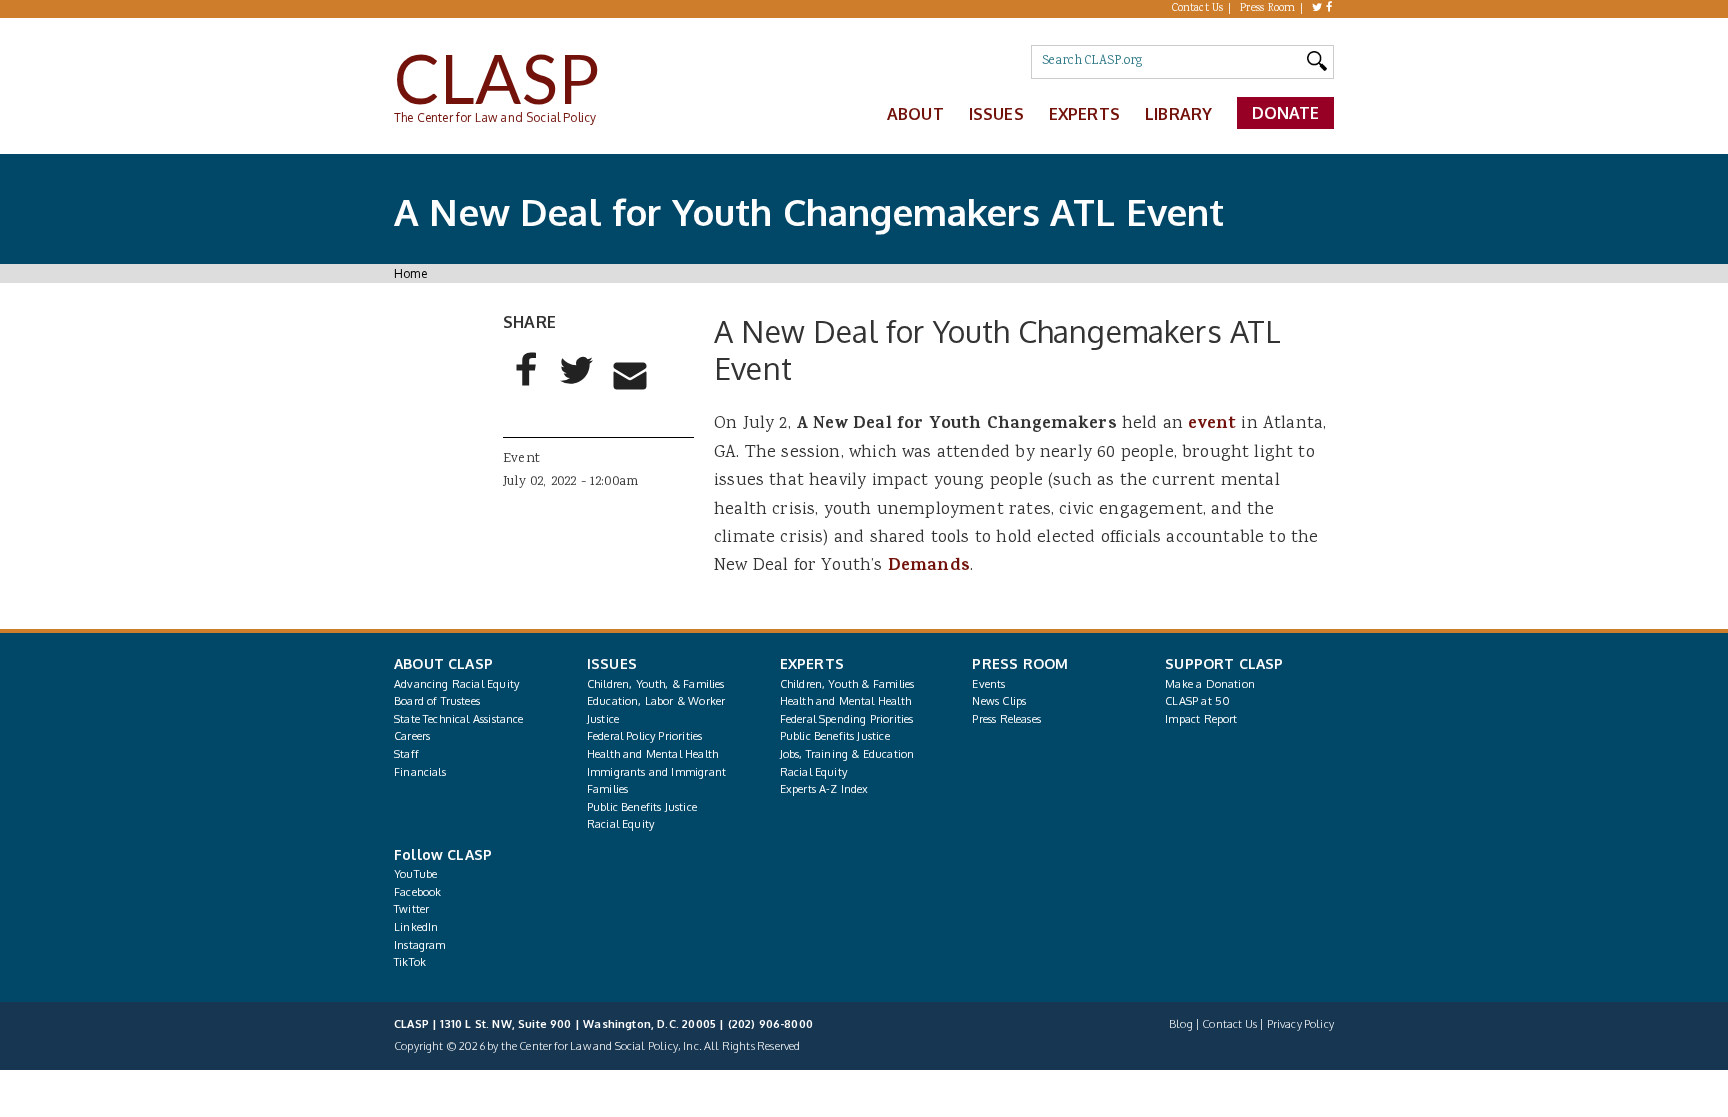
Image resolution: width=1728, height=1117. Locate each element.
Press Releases (1006, 719)
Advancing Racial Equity (456, 684)
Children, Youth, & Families (656, 684)
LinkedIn (416, 927)
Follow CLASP (443, 854)
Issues (996, 114)
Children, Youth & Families (847, 684)
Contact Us (1198, 9)
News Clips (999, 701)
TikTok (410, 962)
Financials (420, 772)
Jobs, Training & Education (847, 754)
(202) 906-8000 (770, 1024)
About (915, 114)
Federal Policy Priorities (644, 736)
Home (410, 273)
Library (1178, 114)
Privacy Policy (1300, 1024)
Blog (1181, 1024)
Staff (406, 754)
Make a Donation (1210, 684)
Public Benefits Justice (642, 807)
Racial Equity (620, 824)
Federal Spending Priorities (847, 719)
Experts (1084, 114)
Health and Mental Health (652, 754)
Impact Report (1201, 719)
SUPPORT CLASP (1224, 663)
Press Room (1268, 9)
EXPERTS (812, 663)
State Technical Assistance (459, 719)
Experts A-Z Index (824, 789)
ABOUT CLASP (443, 663)
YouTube (415, 874)
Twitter (411, 909)
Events (988, 684)
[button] (527, 386)
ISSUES (612, 663)
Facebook (417, 892)
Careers (412, 736)
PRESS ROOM (1020, 663)
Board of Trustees (437, 701)
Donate (1286, 113)
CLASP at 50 (1197, 701)
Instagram (420, 945)
